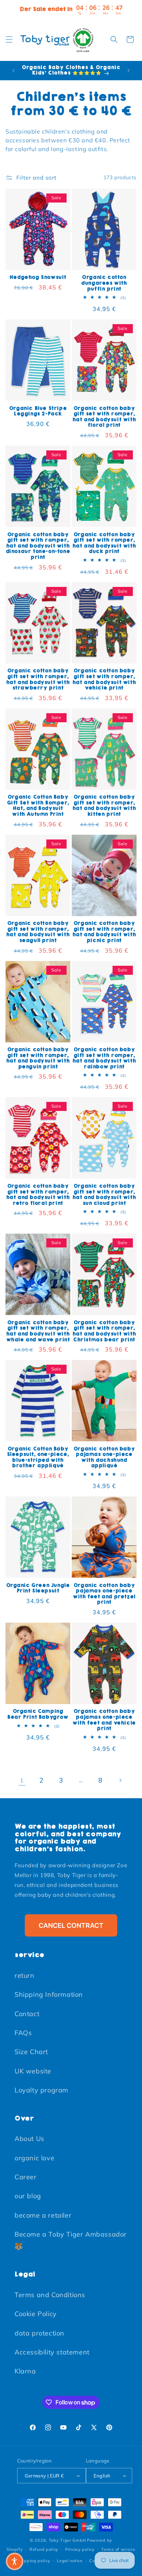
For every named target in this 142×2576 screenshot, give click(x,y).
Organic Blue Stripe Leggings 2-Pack (38, 411)
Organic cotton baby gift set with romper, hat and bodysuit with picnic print (104, 932)
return (25, 1975)
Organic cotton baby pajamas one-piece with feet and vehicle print (104, 1720)
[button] (9, 39)
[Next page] (120, 1780)
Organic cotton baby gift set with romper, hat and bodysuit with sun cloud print (104, 1195)
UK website (33, 2071)
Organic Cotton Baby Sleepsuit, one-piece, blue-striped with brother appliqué (38, 1457)
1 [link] (22, 1780)
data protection (40, 2333)
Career (26, 2177)
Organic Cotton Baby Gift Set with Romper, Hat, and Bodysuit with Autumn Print (38, 806)
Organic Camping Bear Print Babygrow (38, 1714)
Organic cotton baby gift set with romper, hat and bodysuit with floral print (104, 417)
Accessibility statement (52, 2352)
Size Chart (31, 2052)
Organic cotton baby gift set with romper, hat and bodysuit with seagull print (38, 932)
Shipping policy (34, 2561)
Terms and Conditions (50, 2295)
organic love (34, 2158)
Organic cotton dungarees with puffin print (104, 283)
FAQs (23, 2033)
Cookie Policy (36, 2314)
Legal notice (70, 2561)
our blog (28, 2196)
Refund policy (44, 2549)
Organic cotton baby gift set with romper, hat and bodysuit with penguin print (38, 1058)
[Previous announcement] (13, 70)
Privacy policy (80, 2549)
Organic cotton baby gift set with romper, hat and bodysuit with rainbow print (104, 1058)
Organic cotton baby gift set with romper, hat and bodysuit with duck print (104, 543)
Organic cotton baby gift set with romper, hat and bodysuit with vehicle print (104, 679)
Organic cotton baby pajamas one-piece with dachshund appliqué (104, 1457)
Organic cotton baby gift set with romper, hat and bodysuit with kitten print (104, 806)
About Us (29, 2139)
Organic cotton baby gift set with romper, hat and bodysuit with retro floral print (38, 1195)
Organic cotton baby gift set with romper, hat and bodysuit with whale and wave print (38, 1331)
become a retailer (43, 2215)
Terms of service (118, 2549)
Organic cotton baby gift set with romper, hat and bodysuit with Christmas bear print (104, 1331)
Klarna (25, 2371)
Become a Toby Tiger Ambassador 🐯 (71, 2240)
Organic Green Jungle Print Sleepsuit (38, 1588)
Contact (27, 2014)
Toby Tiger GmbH (67, 2540)
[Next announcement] (129, 70)
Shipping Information (49, 1994)
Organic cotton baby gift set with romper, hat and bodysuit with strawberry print (38, 679)
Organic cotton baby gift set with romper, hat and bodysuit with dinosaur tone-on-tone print (38, 546)
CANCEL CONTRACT (71, 1925)
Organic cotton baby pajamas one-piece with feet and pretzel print (104, 1594)
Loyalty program (42, 2090)
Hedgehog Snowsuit (38, 277)
